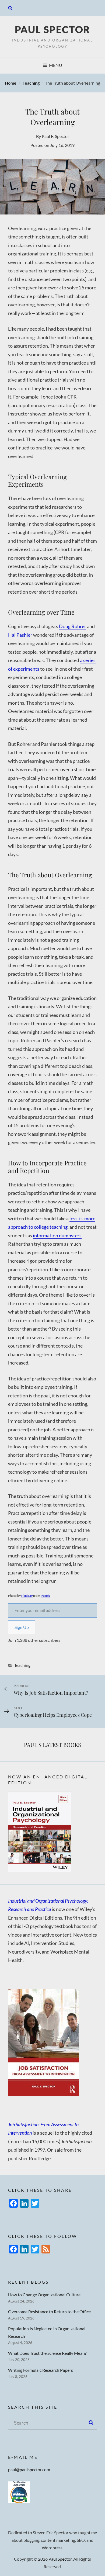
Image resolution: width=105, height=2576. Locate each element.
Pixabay (27, 1596)
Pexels (45, 1596)
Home (11, 83)
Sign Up (22, 1627)
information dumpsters (57, 1235)
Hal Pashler (20, 635)
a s (83, 660)
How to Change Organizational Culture (44, 2295)
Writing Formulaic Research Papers (41, 2370)
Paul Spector (53, 29)
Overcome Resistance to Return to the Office (49, 2312)
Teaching (31, 83)
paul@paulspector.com (29, 2469)
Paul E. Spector (55, 136)
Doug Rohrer (73, 626)
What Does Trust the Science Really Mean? (47, 2353)
